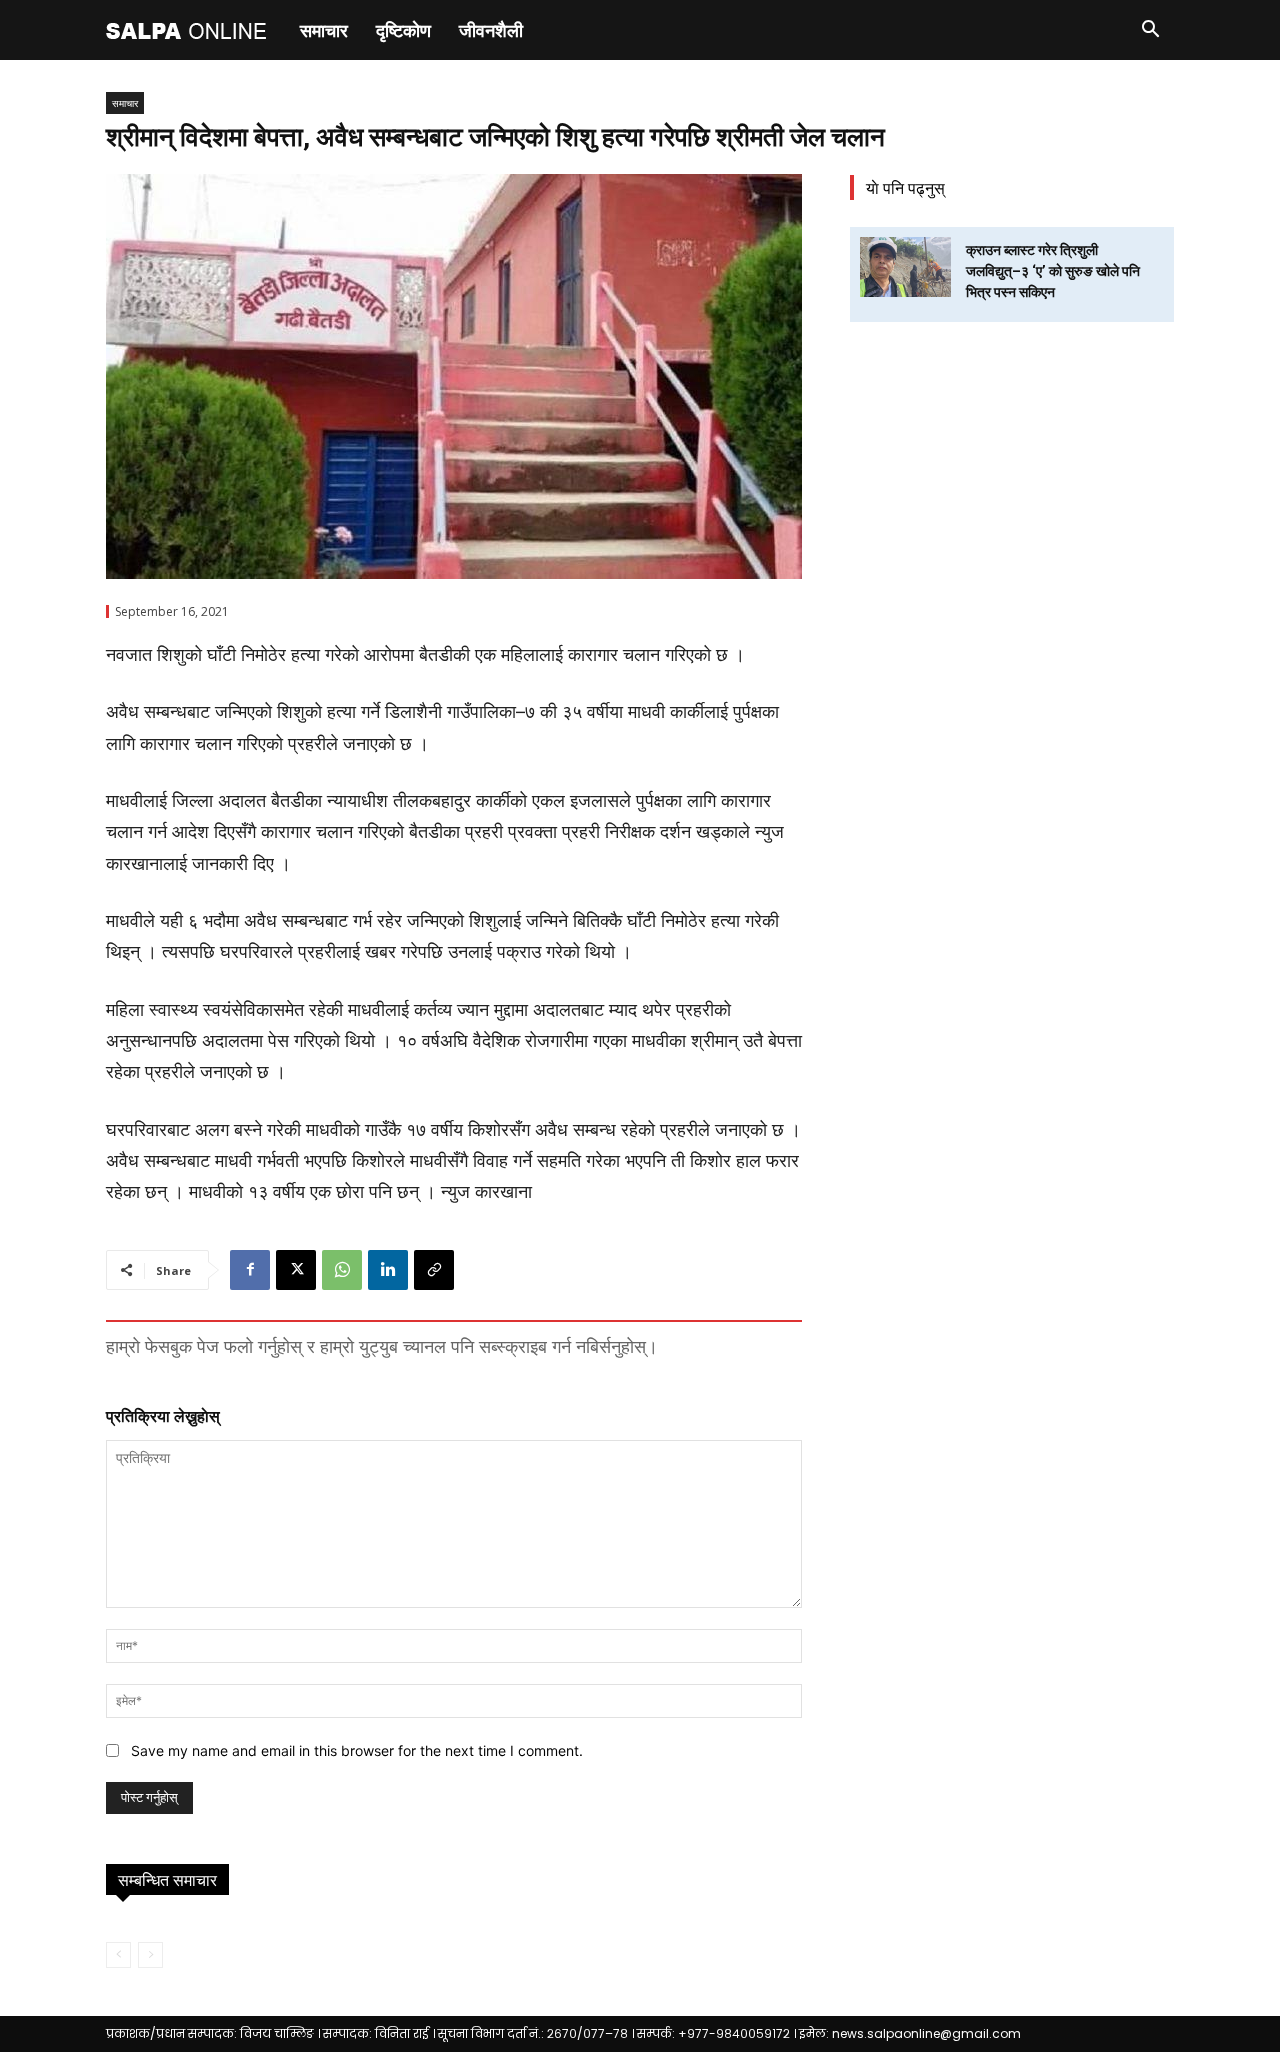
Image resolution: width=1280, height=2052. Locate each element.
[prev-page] (118, 1955)
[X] (296, 1270)
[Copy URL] (434, 1270)
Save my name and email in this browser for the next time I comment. (357, 1750)
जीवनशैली (491, 30)
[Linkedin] (388, 1270)
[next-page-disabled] (150, 1955)
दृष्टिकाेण (403, 30)
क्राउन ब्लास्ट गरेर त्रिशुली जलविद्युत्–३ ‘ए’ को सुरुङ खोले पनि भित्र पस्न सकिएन (1053, 271)
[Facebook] (250, 1270)
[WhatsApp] (342, 1270)
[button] (1150, 31)
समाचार (324, 30)
